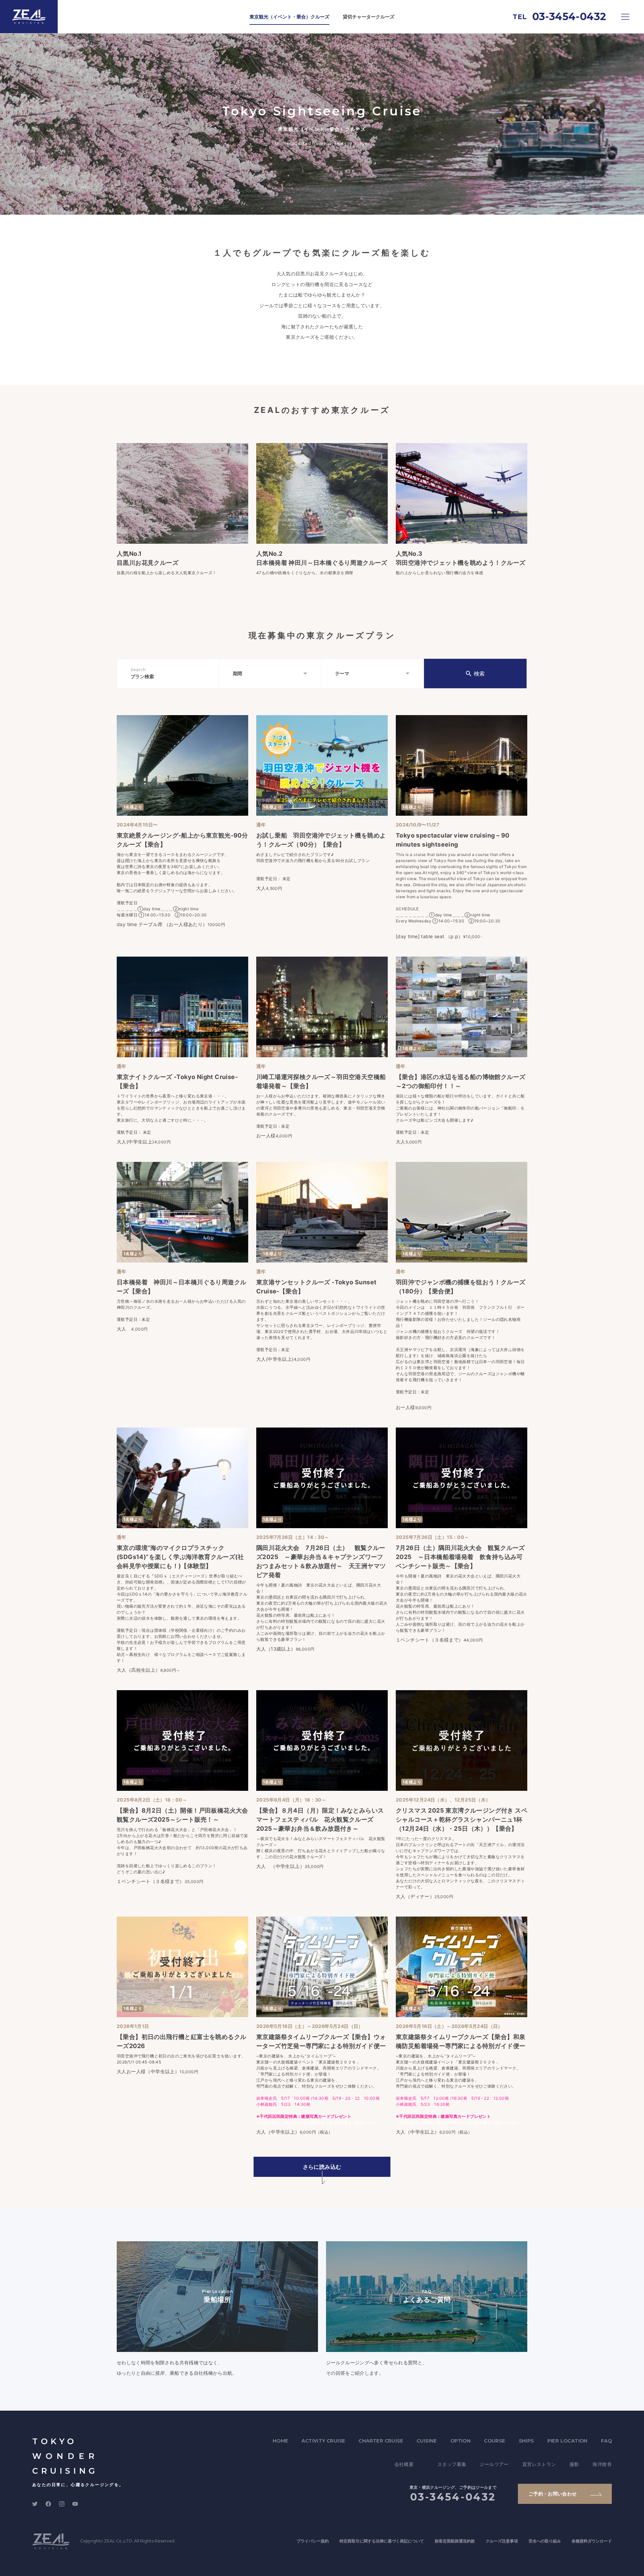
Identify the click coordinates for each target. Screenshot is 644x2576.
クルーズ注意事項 (502, 2541)
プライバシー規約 (313, 2541)
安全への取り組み (545, 2541)
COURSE (495, 2441)
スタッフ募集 (452, 2464)
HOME (281, 2441)
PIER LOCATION (568, 2441)
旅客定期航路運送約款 (455, 2541)
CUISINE (427, 2441)
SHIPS (526, 2441)
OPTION (461, 2441)
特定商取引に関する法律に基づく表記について (382, 2541)
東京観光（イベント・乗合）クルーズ (289, 17)
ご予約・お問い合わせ (553, 2494)
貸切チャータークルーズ (369, 17)
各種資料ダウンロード (592, 2541)
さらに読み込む (322, 2167)
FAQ (606, 2441)
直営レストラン (539, 2464)
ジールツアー (494, 2464)
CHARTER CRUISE (381, 2441)
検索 (479, 674)
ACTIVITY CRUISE (323, 2441)
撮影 (574, 2464)
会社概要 (404, 2464)
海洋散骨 (602, 2464)
